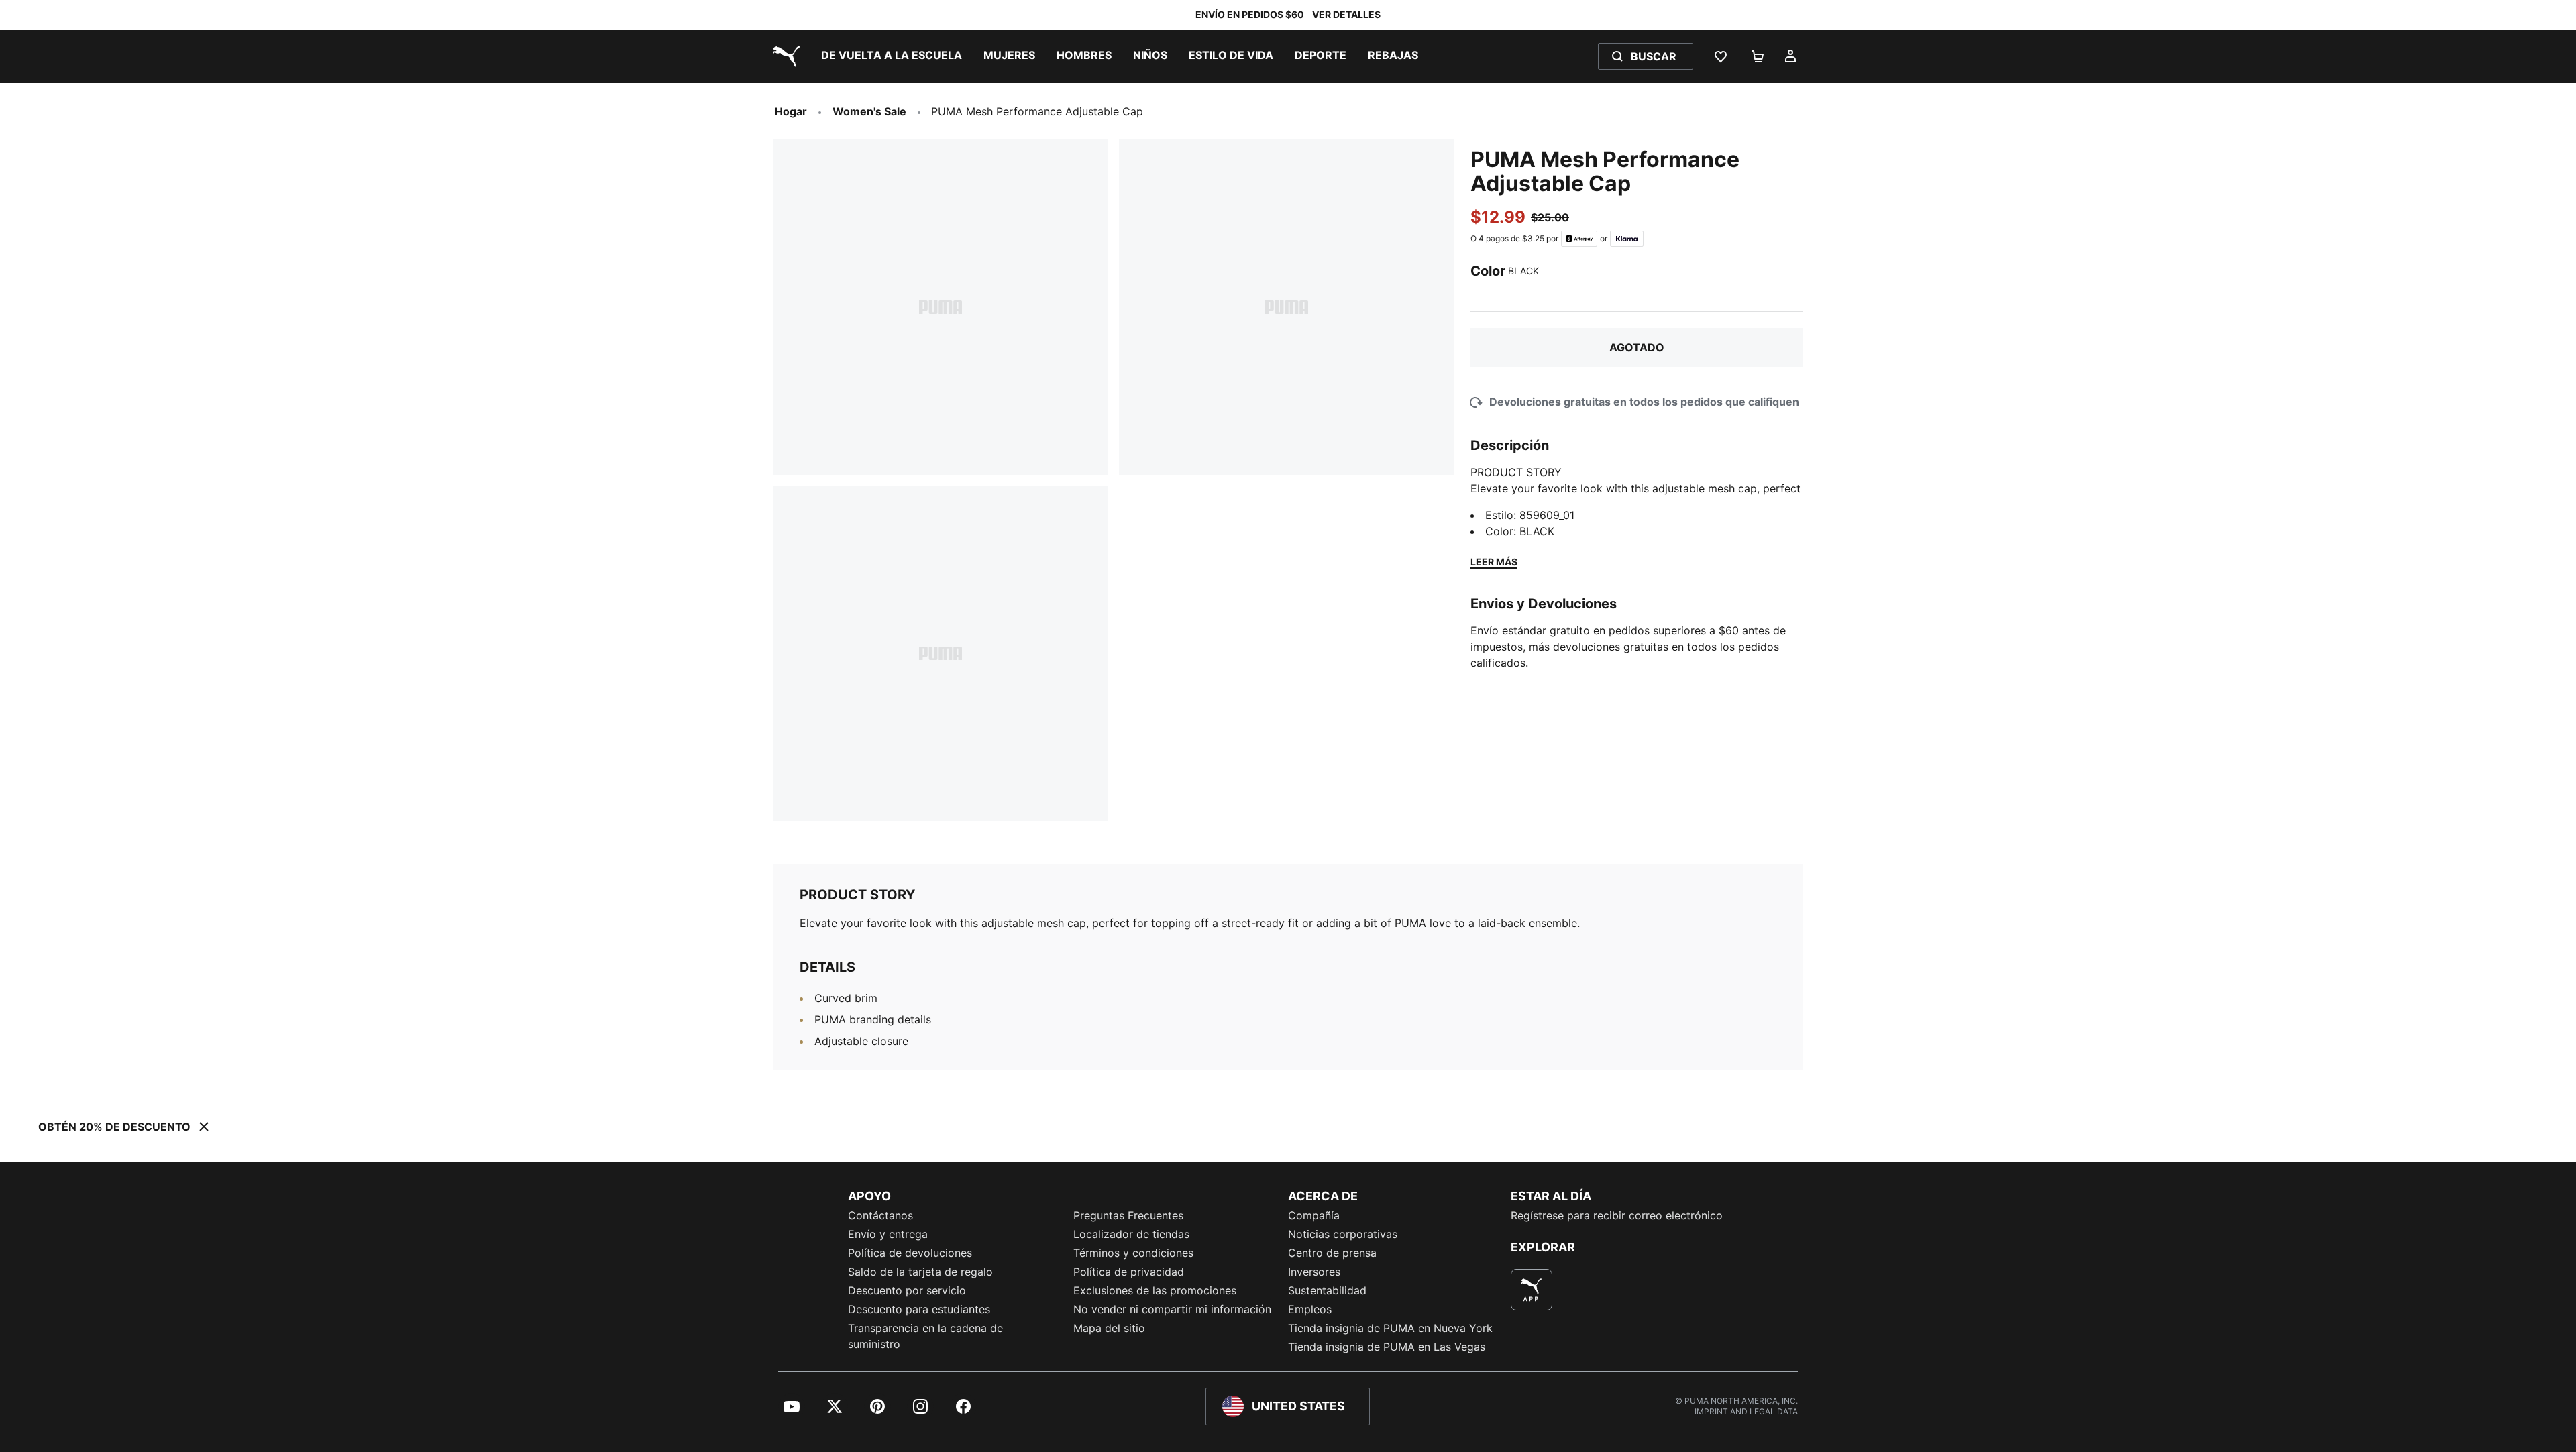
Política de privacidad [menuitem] (1129, 1272)
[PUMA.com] (784, 56)
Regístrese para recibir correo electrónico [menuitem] (1617, 1215)
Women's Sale (869, 111)
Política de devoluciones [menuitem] (910, 1253)
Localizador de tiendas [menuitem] (1131, 1234)
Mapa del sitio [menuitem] (1109, 1328)
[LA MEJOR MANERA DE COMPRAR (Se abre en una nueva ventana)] (1532, 1290)
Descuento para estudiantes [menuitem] (919, 1309)
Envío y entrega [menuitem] (888, 1234)
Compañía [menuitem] (1314, 1215)
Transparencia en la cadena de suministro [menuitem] (925, 1336)
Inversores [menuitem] (1314, 1272)
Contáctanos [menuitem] (880, 1215)
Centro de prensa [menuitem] (1332, 1253)
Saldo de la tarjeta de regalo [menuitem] (920, 1272)
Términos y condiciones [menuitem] (1133, 1253)
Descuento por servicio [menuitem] (907, 1290)
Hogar (791, 111)
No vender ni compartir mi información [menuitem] (1172, 1309)
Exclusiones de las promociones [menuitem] (1155, 1290)
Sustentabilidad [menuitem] (1327, 1290)
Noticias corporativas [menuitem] (1343, 1234)
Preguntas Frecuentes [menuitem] (1128, 1215)
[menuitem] (892, 56)
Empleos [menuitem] (1310, 1309)
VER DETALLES (1346, 14)
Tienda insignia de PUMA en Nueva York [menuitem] (1390, 1328)
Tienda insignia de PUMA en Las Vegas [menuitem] (1387, 1347)
